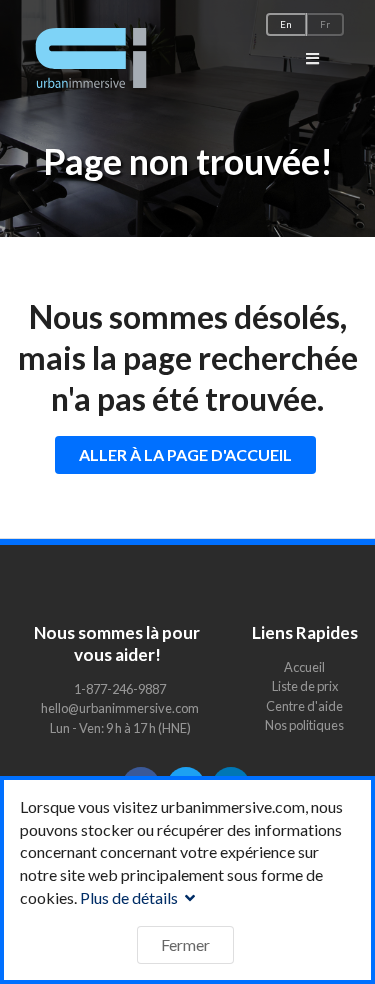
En (286, 24)
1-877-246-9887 (120, 689)
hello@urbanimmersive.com (120, 708)
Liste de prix (305, 686)
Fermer (185, 944)
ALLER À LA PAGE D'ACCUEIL (185, 454)
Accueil (304, 667)
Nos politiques (304, 724)
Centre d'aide (304, 706)
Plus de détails (130, 897)
